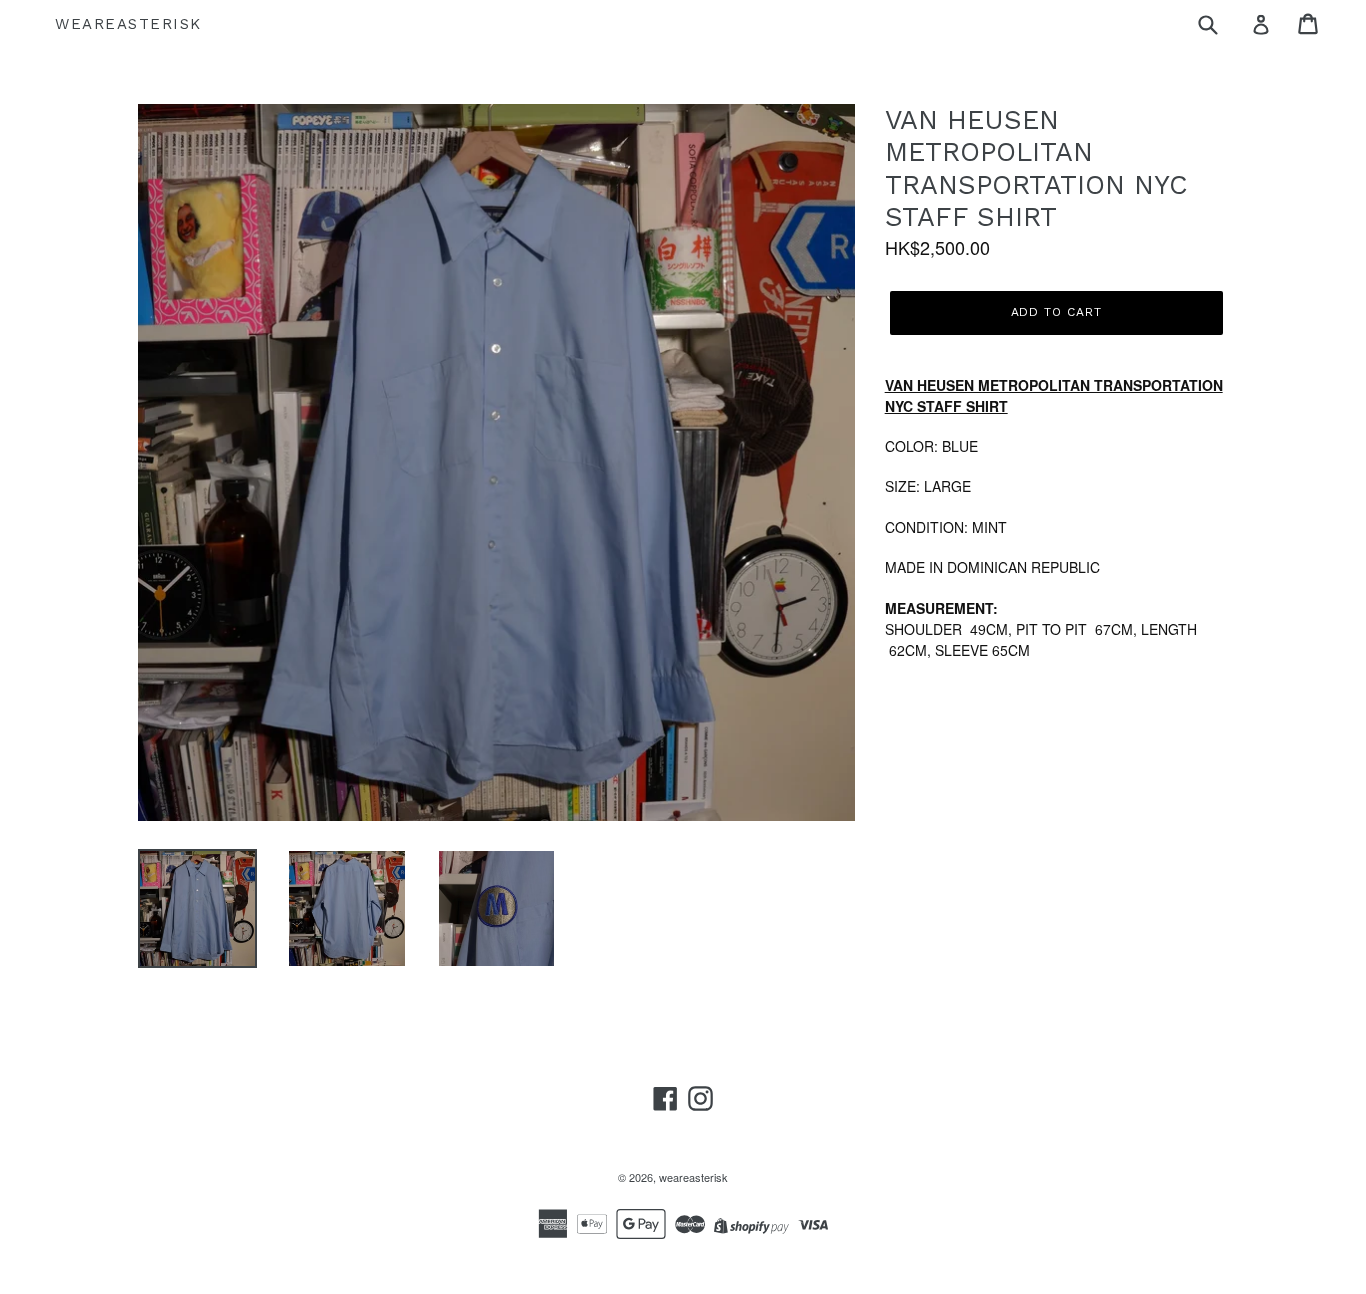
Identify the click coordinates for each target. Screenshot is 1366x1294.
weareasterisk (128, 24)
